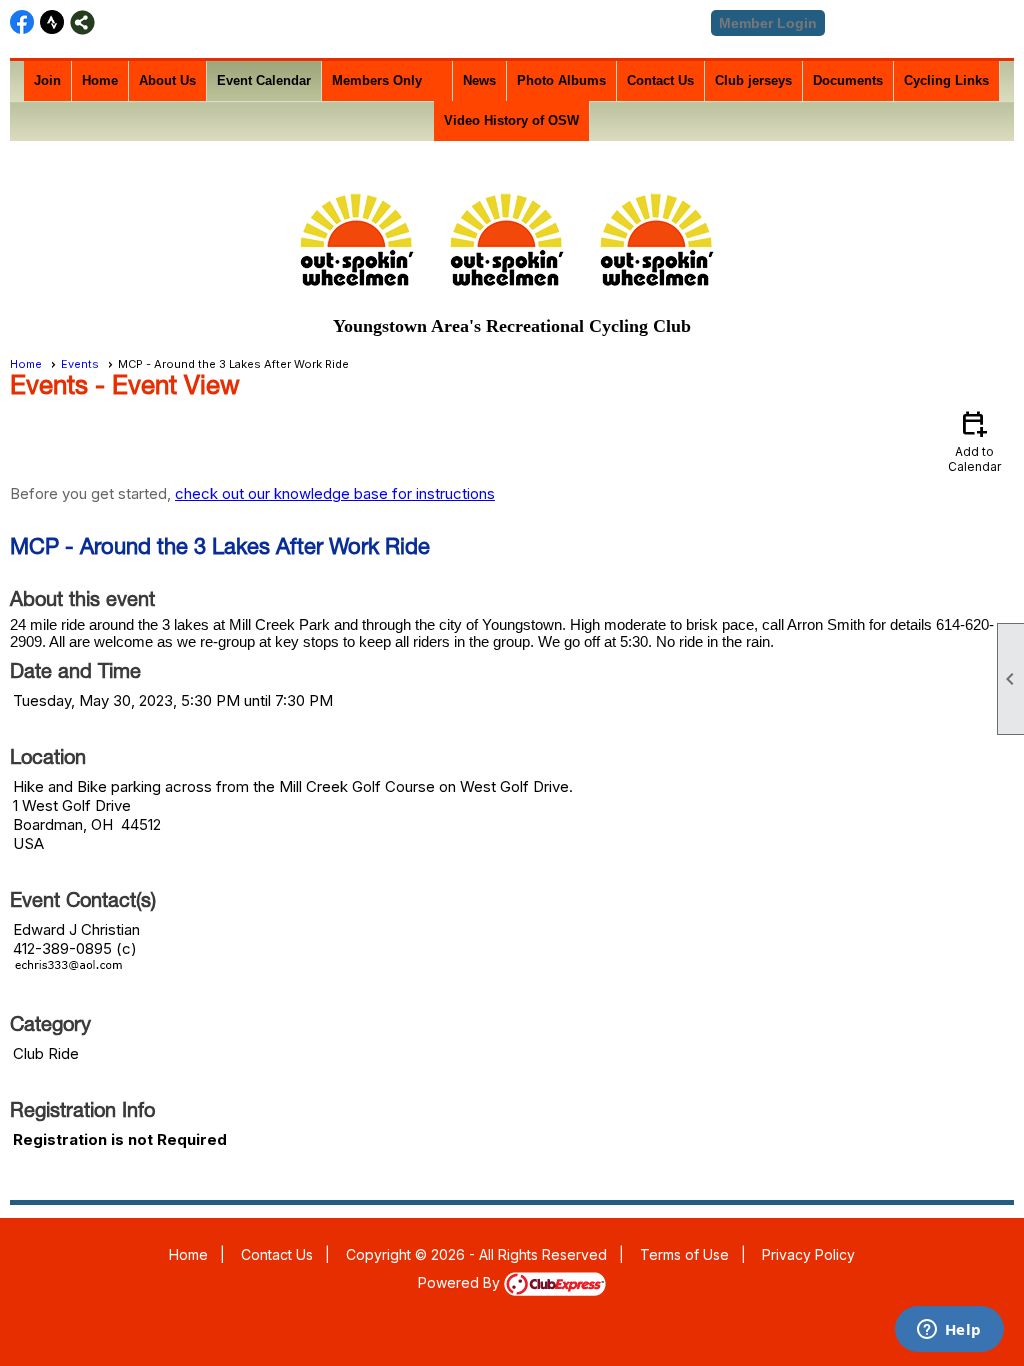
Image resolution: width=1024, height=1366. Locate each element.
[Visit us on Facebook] (22, 22)
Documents (848, 80)
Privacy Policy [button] (808, 1254)
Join (47, 80)
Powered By (461, 1282)
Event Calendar (264, 80)
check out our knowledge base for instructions (335, 493)
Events (80, 364)
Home (100, 80)
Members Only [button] (377, 80)
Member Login (768, 23)
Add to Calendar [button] (974, 440)
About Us (167, 80)
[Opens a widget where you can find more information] (949, 1331)
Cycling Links (946, 80)
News (479, 80)
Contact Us (660, 80)
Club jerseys (753, 80)
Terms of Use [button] (684, 1254)
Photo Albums (561, 80)
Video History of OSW (511, 120)
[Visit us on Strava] (52, 22)
